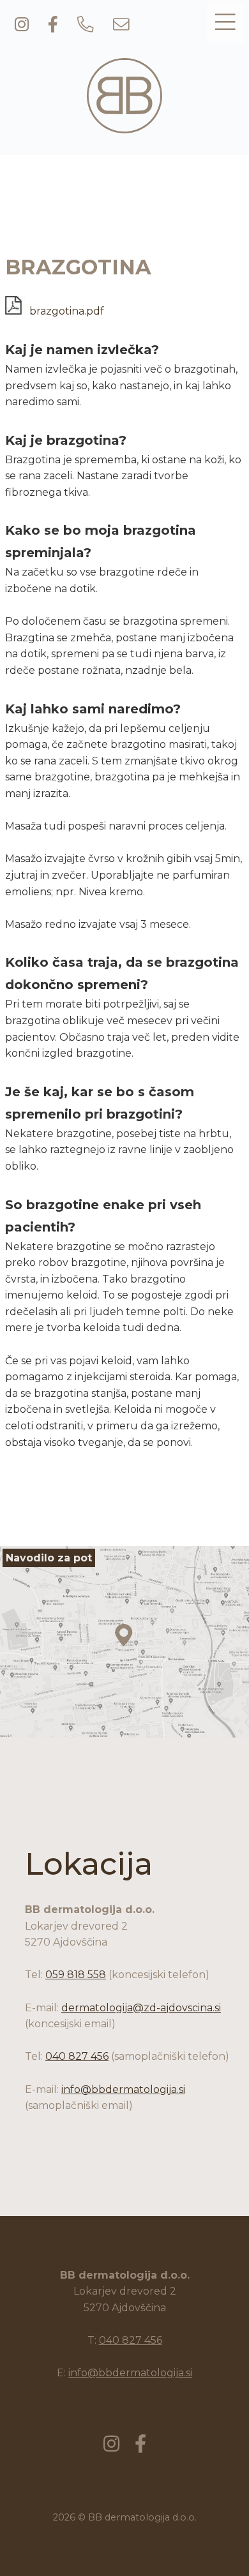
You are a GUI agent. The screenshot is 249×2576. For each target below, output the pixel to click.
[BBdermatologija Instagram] (22, 26)
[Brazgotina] (124, 126)
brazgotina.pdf (65, 311)
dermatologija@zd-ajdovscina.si (141, 2008)
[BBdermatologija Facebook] (53, 26)
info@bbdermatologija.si (123, 2089)
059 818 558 (76, 1975)
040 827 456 (77, 2056)
